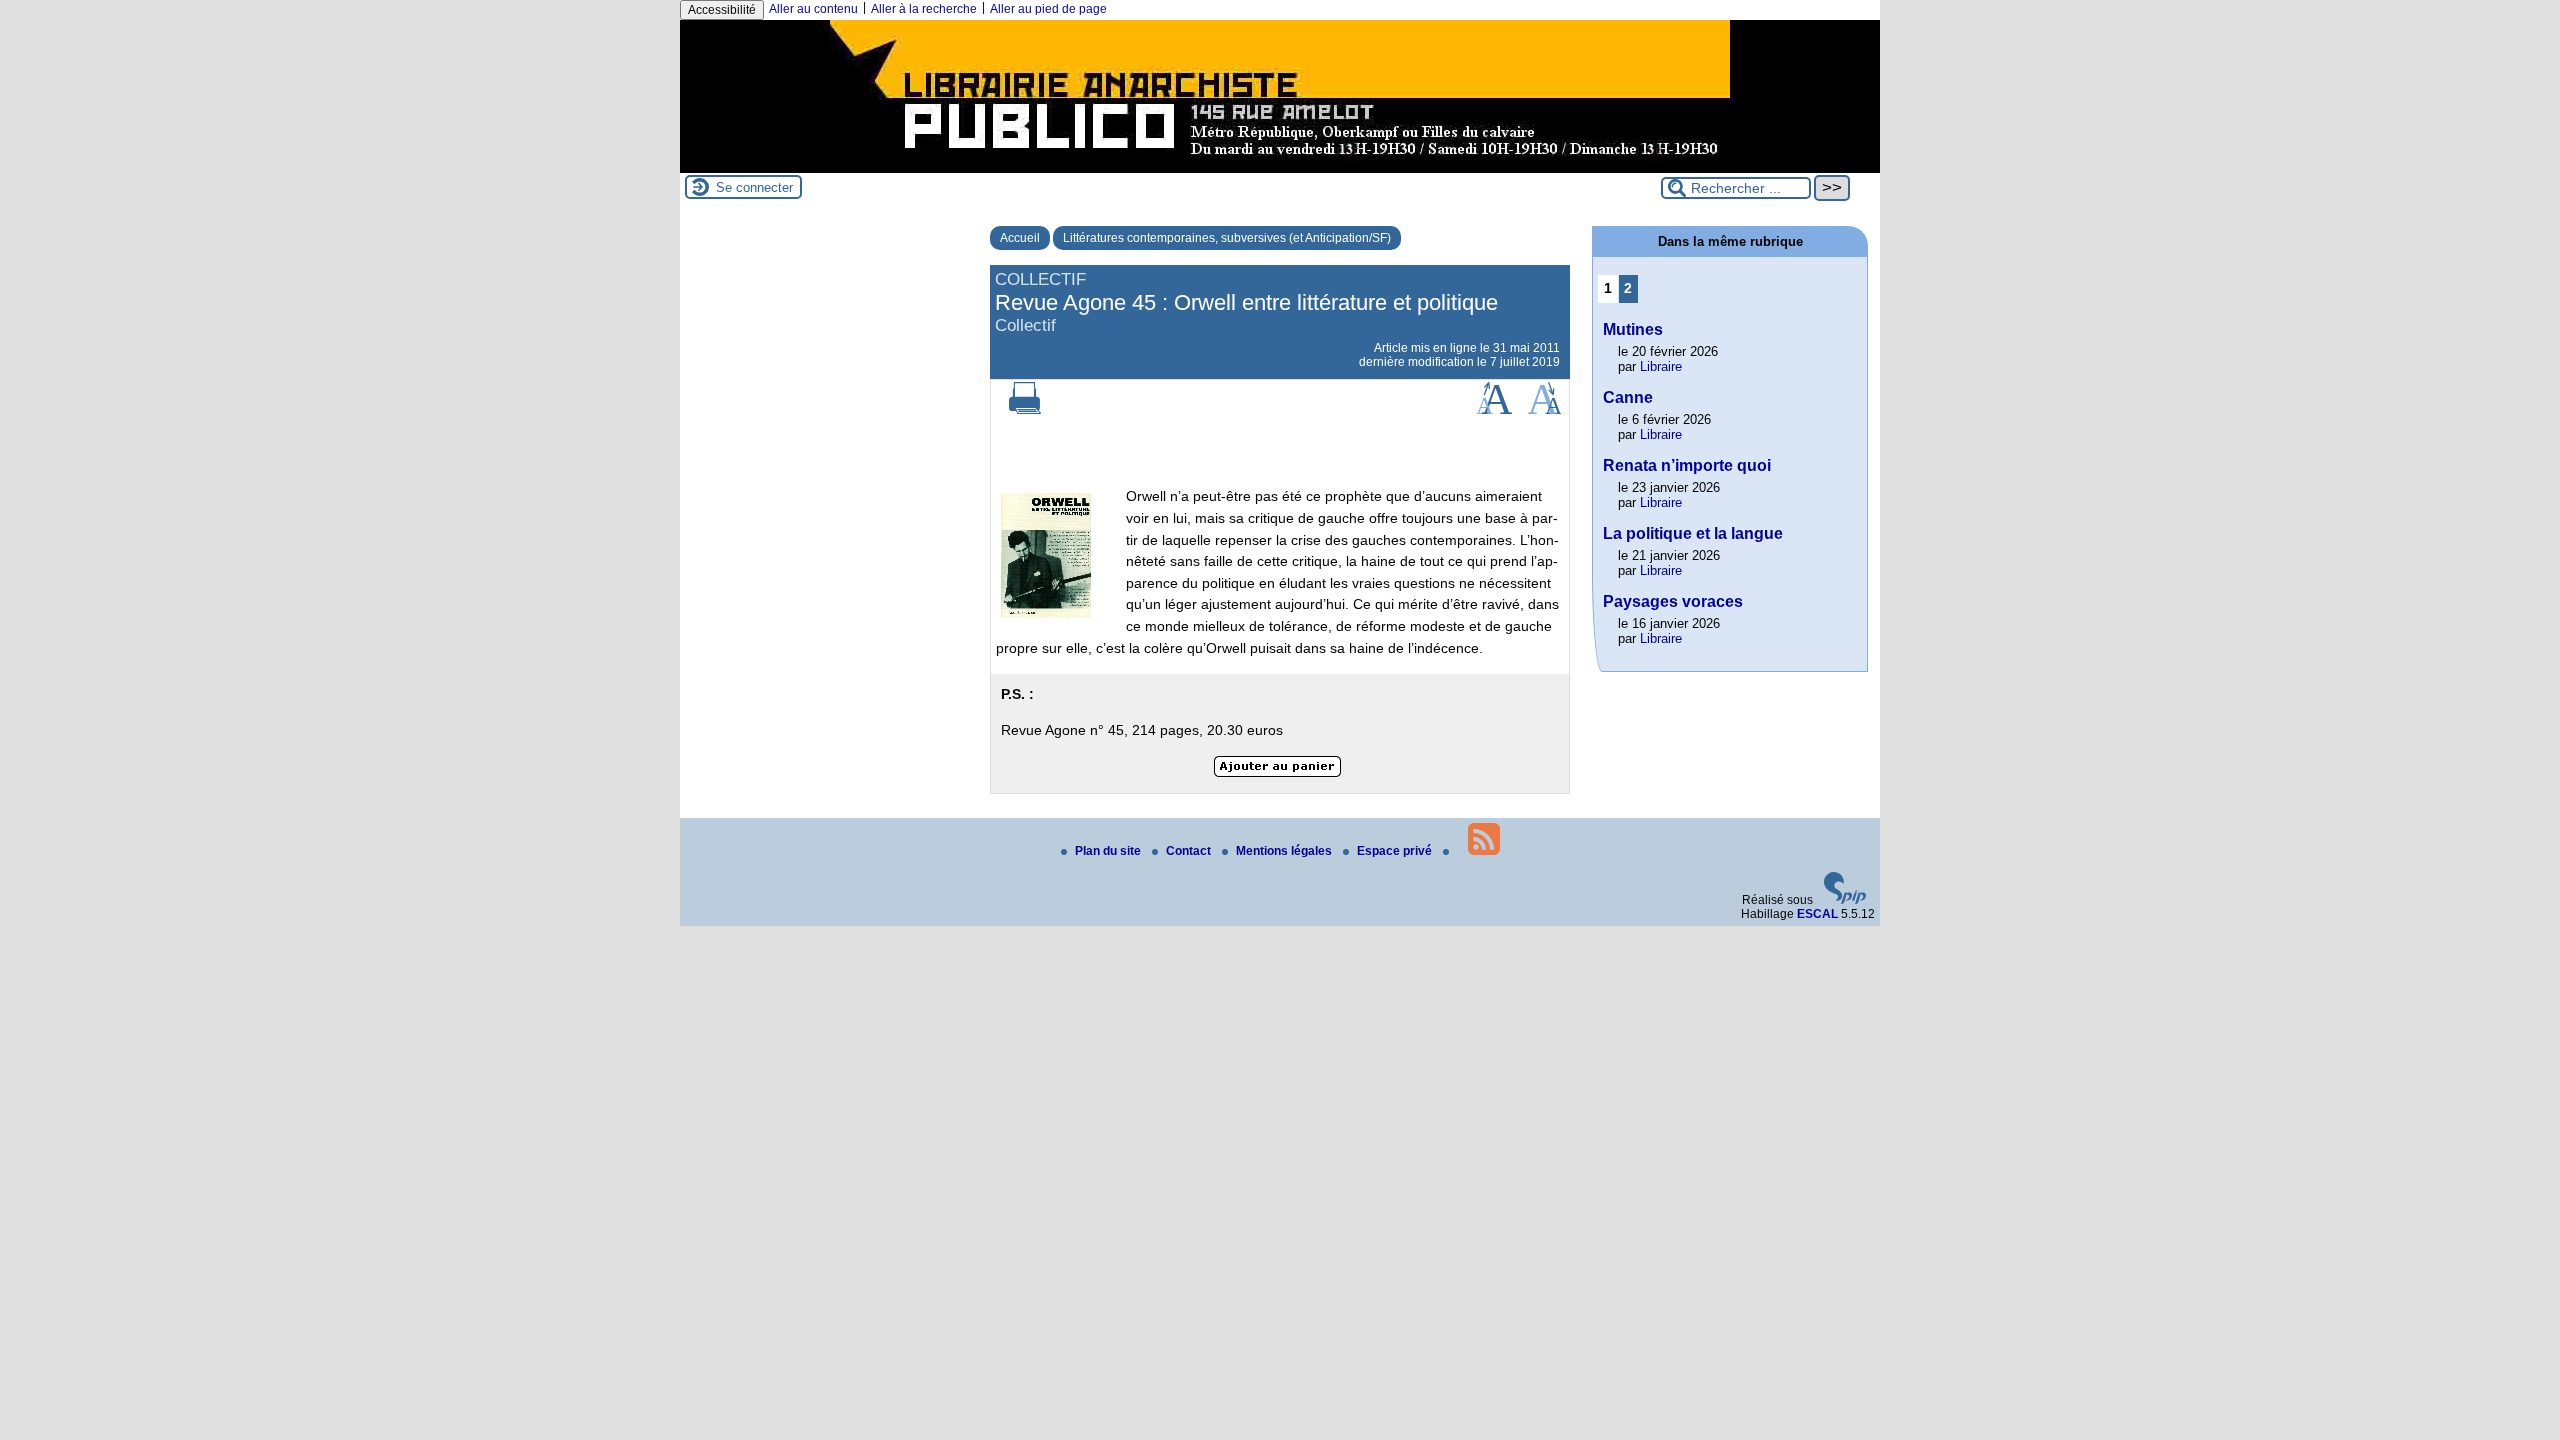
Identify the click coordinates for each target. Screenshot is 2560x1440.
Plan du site (1109, 851)
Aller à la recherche (924, 9)
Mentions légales (1285, 851)
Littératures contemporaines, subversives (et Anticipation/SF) (1227, 238)
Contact (1190, 851)
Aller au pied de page (1048, 9)
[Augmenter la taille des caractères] (1494, 410)
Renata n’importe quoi (1687, 465)
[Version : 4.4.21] (1845, 900)
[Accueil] (1280, 166)
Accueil (1020, 238)
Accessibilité (722, 10)
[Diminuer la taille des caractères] (1544, 410)
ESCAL (1817, 914)
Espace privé (1396, 851)
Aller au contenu (813, 9)
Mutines (1633, 329)
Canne (1628, 397)
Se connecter (754, 187)
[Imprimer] (1025, 410)
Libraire (1661, 366)
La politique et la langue (1693, 533)
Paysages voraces (1673, 601)
